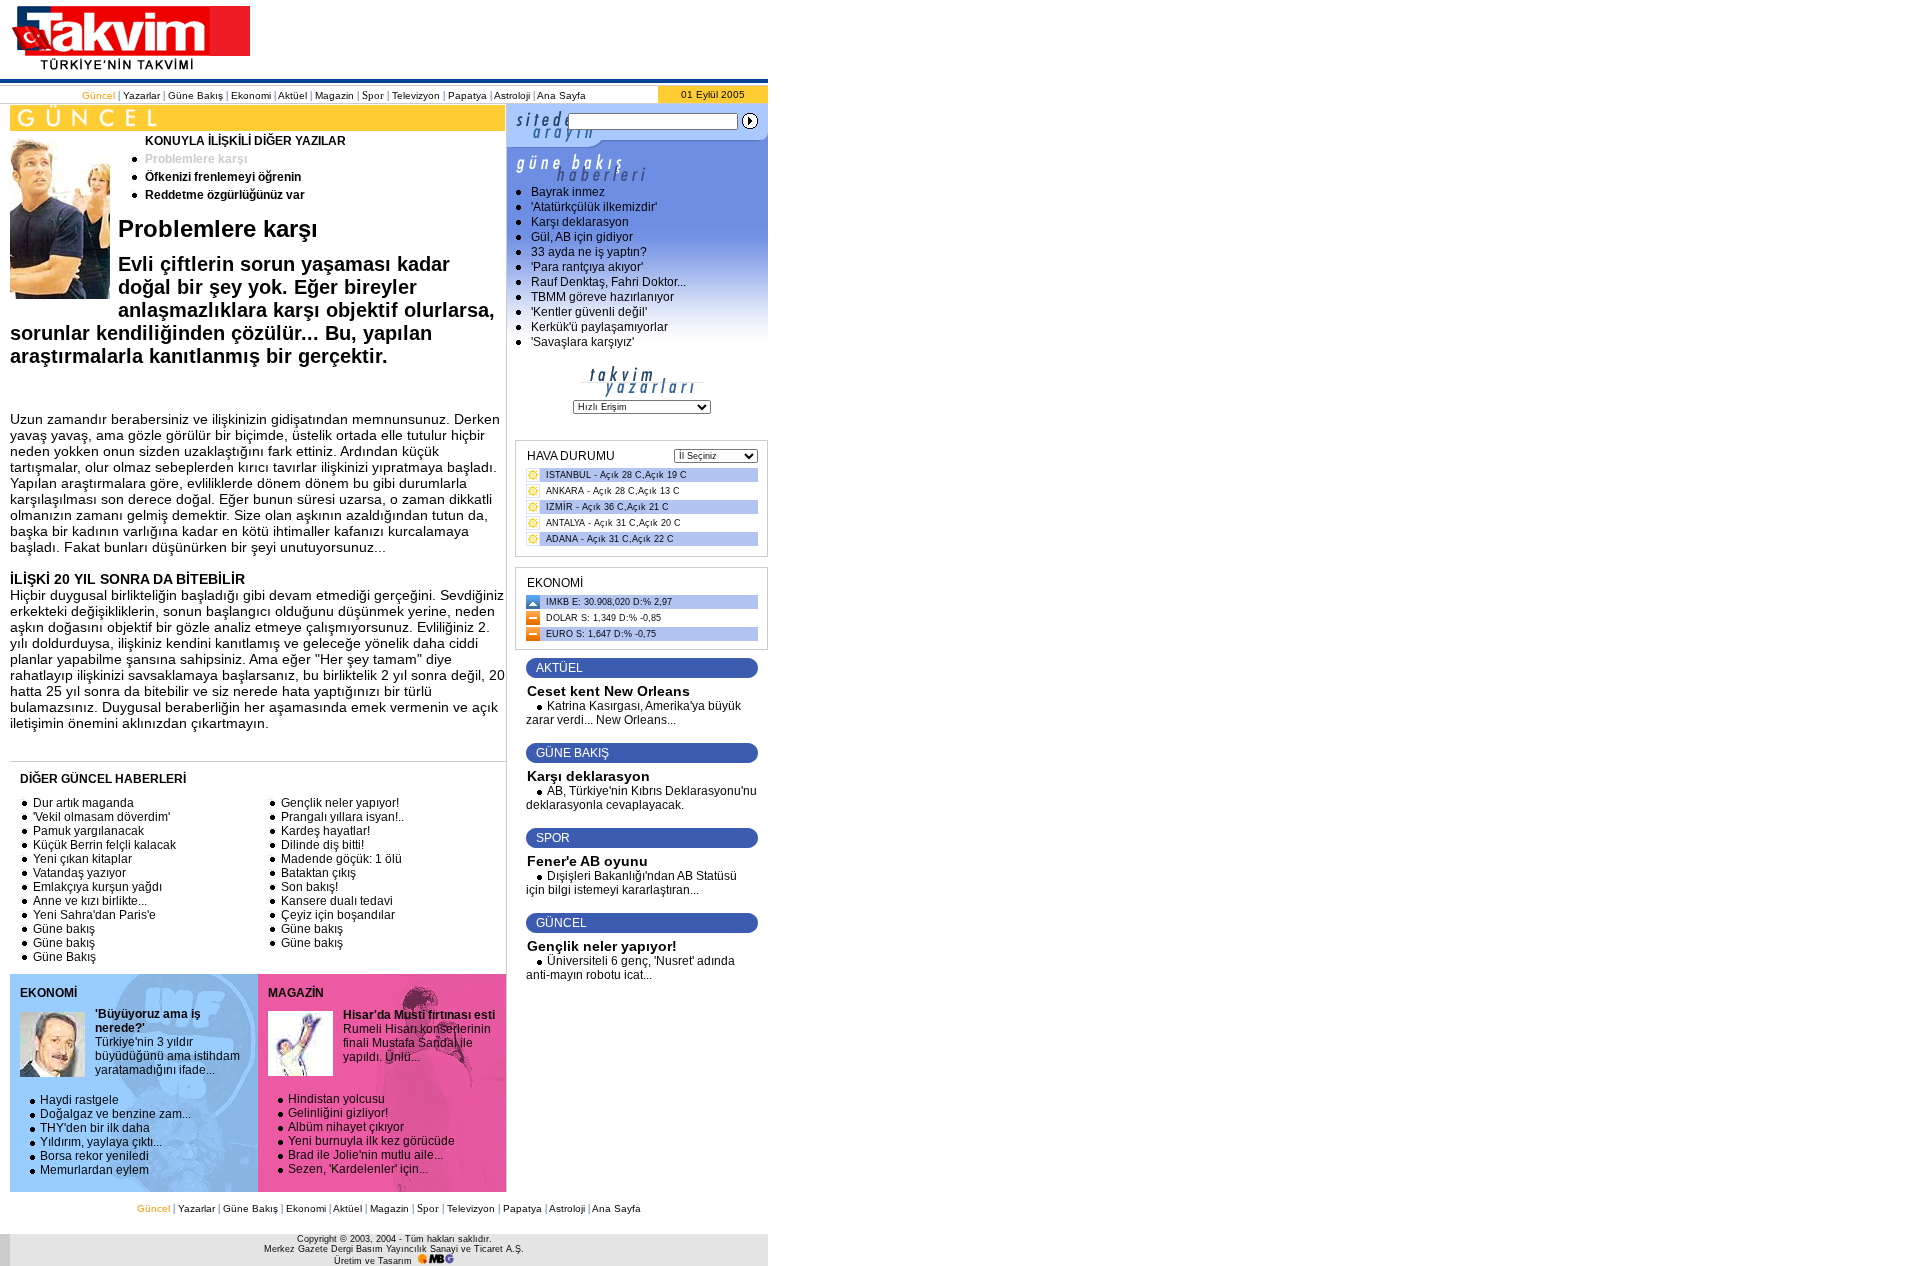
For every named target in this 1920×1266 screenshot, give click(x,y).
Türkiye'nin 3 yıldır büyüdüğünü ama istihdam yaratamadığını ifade (167, 1042)
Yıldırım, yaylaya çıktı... (101, 1142)
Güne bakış (64, 929)
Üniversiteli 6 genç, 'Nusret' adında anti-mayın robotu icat (630, 968)
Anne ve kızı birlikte (90, 901)
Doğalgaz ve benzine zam (115, 1114)
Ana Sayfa (561, 95)
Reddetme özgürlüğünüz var (225, 195)
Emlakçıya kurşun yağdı (97, 887)
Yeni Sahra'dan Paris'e (94, 915)
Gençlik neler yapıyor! (340, 803)
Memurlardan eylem (94, 1170)
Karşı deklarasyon (588, 776)
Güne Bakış (195, 95)
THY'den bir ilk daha (95, 1128)
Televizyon (416, 95)
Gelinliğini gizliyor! (338, 1113)
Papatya (467, 95)
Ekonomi (251, 95)
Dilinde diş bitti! (322, 845)
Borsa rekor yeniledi (94, 1156)
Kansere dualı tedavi (337, 901)
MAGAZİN (296, 993)
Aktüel (292, 95)
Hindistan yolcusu (336, 1099)
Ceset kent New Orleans (608, 691)
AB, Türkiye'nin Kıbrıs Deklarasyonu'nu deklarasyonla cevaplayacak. (641, 798)
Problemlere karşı (196, 159)
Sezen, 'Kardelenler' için (358, 1169)
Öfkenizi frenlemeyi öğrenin (223, 177)
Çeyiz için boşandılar (338, 915)
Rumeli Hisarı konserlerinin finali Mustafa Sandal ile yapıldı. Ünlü (419, 1036)
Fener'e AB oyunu (587, 861)
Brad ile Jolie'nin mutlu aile (365, 1155)
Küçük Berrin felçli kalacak (104, 845)
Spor (373, 95)
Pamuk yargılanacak (88, 831)
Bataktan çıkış (318, 873)
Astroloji (512, 95)
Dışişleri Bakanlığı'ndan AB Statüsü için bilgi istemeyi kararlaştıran (631, 883)
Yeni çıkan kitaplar (82, 859)
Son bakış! (309, 887)
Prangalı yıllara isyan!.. (342, 817)
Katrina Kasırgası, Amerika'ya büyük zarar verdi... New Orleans (633, 713)
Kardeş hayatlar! (325, 831)
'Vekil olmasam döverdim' (101, 817)
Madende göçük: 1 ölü (341, 859)
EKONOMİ (48, 993)
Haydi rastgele (79, 1100)
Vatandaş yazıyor (79, 873)
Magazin (334, 95)
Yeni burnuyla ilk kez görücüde (371, 1141)
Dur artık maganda (83, 803)
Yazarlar (141, 95)
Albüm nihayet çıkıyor (346, 1127)
